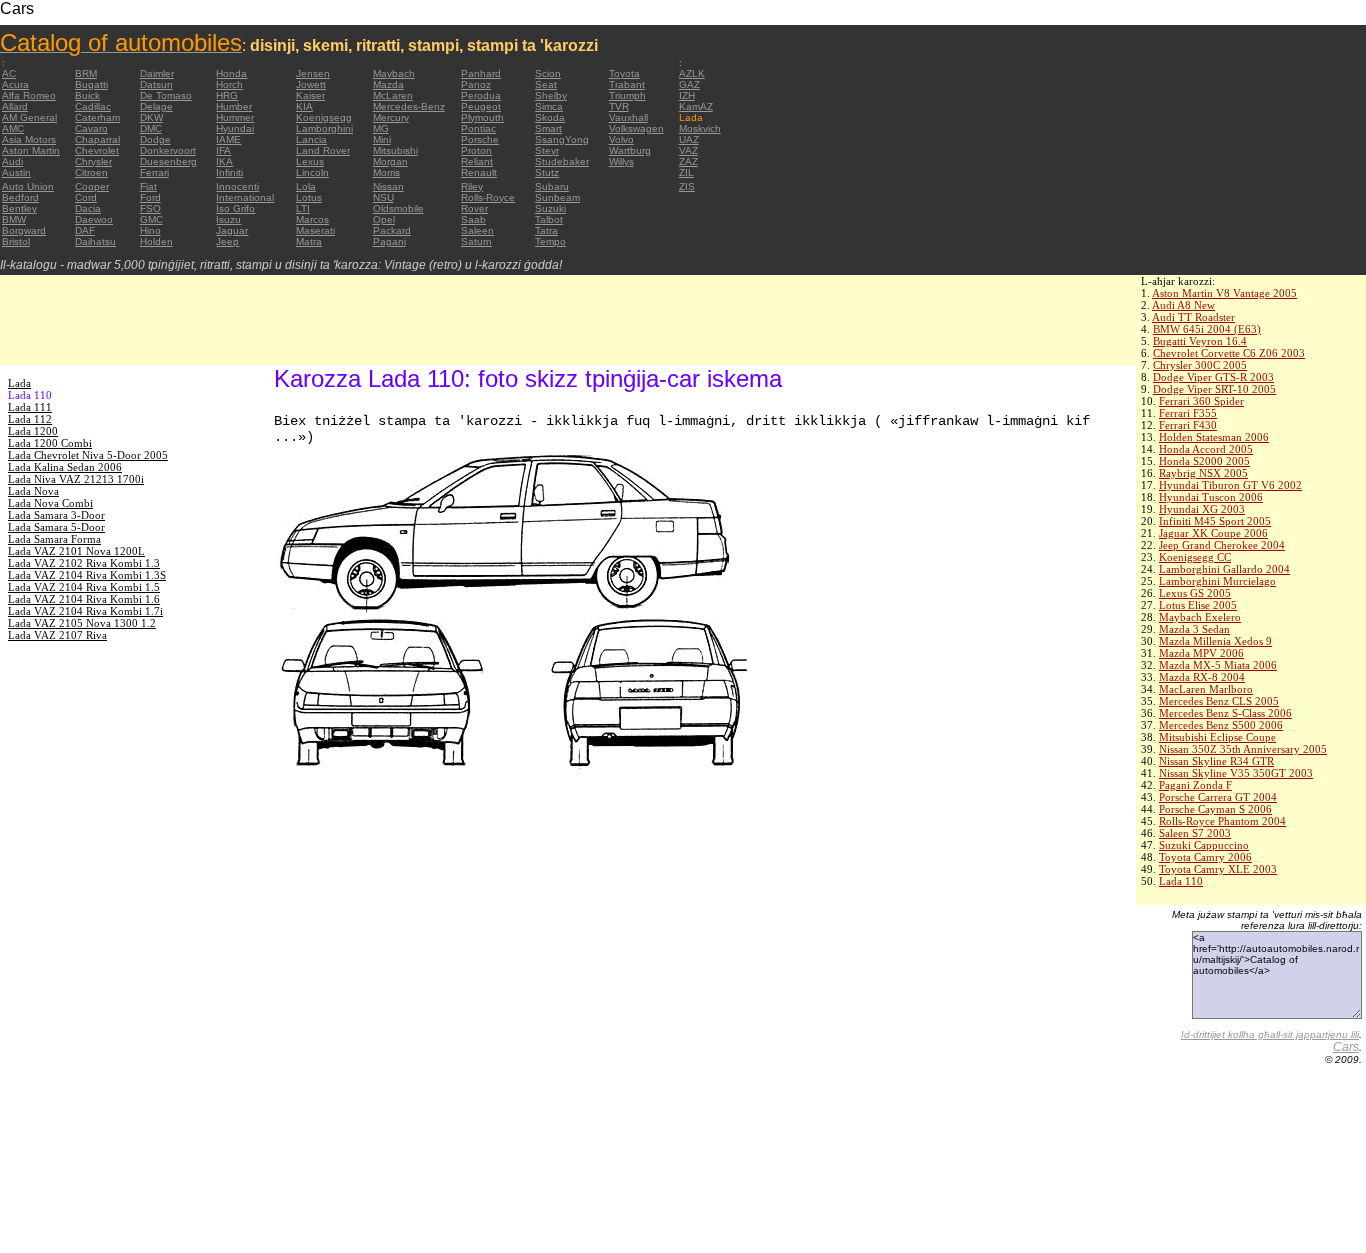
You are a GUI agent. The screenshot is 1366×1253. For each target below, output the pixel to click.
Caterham (97, 117)
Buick (87, 95)
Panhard (481, 73)
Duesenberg (168, 161)
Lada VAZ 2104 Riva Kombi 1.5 (84, 587)
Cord (86, 197)
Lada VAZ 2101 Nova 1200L (76, 551)
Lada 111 (30, 407)
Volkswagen (636, 128)
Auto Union (28, 186)
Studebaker (562, 161)
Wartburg (630, 150)
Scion (548, 73)
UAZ (689, 139)
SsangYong (562, 139)
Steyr (547, 150)
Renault (479, 172)
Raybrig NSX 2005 (1203, 473)
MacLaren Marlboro (1206, 689)
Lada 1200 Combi (50, 443)
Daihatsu (95, 241)
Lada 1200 (33, 431)
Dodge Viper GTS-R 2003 (1213, 377)
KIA (304, 106)
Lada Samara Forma (54, 539)
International (245, 197)
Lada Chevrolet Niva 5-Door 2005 (88, 455)
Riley (472, 186)
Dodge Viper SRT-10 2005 (1214, 389)
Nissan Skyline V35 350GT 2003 (1236, 773)
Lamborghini (324, 128)
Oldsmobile (398, 208)
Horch (229, 84)
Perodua (481, 95)
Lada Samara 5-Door (56, 527)
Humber (234, 106)
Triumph (627, 95)
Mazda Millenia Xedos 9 (1215, 641)
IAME (228, 139)
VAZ (688, 150)
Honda (231, 73)
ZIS (687, 186)
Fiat (148, 186)
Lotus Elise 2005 (1198, 605)
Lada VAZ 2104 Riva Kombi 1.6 (84, 599)
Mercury (391, 117)
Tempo (550, 241)
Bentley (19, 208)
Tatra (546, 230)
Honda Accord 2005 (1206, 449)
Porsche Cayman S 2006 (1215, 809)
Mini (382, 139)
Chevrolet (97, 150)
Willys (621, 161)
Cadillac (93, 106)
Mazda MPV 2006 (1201, 653)
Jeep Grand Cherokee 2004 (1222, 545)
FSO (150, 208)
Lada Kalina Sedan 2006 (65, 467)
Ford (150, 197)
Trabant (627, 84)
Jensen (313, 73)
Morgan (390, 161)
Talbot (549, 219)
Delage (156, 106)
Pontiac (478, 128)
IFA (223, 150)
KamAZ (696, 106)
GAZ (689, 84)
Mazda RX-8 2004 (1202, 677)
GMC (151, 219)
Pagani (389, 241)
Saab (473, 219)
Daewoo (94, 219)
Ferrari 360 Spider (1201, 401)
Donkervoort (168, 150)
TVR (619, 106)
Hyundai (235, 128)
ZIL (686, 172)
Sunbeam (557, 197)
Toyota (624, 73)
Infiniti (229, 172)
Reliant (477, 161)
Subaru (552, 186)
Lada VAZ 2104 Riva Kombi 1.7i (85, 611)
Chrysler (93, 161)
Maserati (315, 230)
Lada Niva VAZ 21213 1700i (76, 479)
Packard (392, 230)
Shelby (551, 95)
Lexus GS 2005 (1195, 593)
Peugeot (481, 106)
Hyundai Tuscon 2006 (1211, 497)
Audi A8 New (1183, 305)
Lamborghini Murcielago (1217, 581)
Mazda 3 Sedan (1194, 629)
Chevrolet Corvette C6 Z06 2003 (1229, 353)
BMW (14, 219)
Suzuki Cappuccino (1204, 845)
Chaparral (97, 139)
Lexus (310, 161)
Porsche (480, 139)
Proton (476, 150)
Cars (1346, 1047)
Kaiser (310, 95)
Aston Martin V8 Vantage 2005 (1224, 293)
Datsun (156, 84)
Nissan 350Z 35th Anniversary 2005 (1243, 749)
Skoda (550, 117)
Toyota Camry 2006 (1205, 857)
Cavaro (91, 128)
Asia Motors (29, 139)
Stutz (547, 172)
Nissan (388, 186)
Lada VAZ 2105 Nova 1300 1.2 (82, 623)
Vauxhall (628, 117)
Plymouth (482, 117)
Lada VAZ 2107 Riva (57, 635)
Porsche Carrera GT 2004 (1218, 797)
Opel (384, 219)
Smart (548, 128)
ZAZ (688, 161)
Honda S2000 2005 (1204, 461)
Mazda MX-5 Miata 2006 (1218, 665)
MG (381, 128)
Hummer (235, 117)
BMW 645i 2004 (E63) (1207, 329)
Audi (12, 161)
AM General (29, 117)
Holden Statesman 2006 (1214, 437)
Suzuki (550, 208)
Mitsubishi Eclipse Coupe (1217, 737)
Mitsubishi (395, 150)
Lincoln (312, 172)
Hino (150, 230)
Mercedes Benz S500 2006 (1221, 725)
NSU (383, 197)
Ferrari (154, 172)
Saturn (476, 241)
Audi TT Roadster (1193, 317)
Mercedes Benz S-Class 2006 (1225, 713)
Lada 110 (1181, 881)
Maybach (394, 73)
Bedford (20, 197)
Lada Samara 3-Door (56, 515)
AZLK (692, 73)
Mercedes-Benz (409, 106)
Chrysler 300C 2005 (1200, 365)
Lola (306, 186)
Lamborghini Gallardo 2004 (1224, 569)
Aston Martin (31, 150)
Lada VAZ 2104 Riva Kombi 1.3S (87, 575)
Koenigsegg (324, 117)
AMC (13, 128)
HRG (227, 95)
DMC (151, 128)
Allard (15, 106)
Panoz (476, 84)
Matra (309, 241)
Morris (386, 172)
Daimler (157, 73)
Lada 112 (30, 419)
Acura (15, 84)
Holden (156, 241)
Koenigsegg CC (1195, 557)
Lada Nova (33, 491)
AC (9, 73)
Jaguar (232, 230)
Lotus (309, 197)
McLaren (393, 95)
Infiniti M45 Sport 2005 (1215, 521)
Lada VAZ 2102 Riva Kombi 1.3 (84, 563)
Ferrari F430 (1188, 425)
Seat (546, 84)
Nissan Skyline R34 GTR (1216, 761)
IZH (687, 95)
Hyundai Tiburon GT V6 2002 (1230, 485)
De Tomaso (166, 95)
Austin (16, 172)
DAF (85, 230)
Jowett (311, 84)
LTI (303, 208)
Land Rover (323, 150)
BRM (86, 73)
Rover (474, 208)
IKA (224, 161)
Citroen (91, 172)
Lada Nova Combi (50, 503)
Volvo (621, 139)
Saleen (477, 230)
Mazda (388, 84)
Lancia (311, 139)
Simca (549, 106)
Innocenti (237, 186)
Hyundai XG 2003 (1202, 509)
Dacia (88, 208)
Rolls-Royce (488, 197)
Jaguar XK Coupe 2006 (1213, 533)
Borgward (24, 230)
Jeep (227, 241)
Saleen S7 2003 (1195, 833)
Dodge (155, 139)
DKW (151, 117)
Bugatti (91, 84)
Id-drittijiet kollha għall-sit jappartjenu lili (1270, 1034)
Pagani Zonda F (1195, 785)
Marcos (312, 219)
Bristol (16, 241)
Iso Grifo (235, 208)
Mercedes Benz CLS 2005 (1219, 701)
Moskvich (700, 128)
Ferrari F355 (1188, 413)
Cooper (92, 186)
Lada (19, 383)
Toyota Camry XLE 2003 (1218, 869)
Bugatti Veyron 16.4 (1200, 341)
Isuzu (228, 219)
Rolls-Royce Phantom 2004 (1222, 821)
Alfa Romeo (29, 95)
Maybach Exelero (1200, 617)
